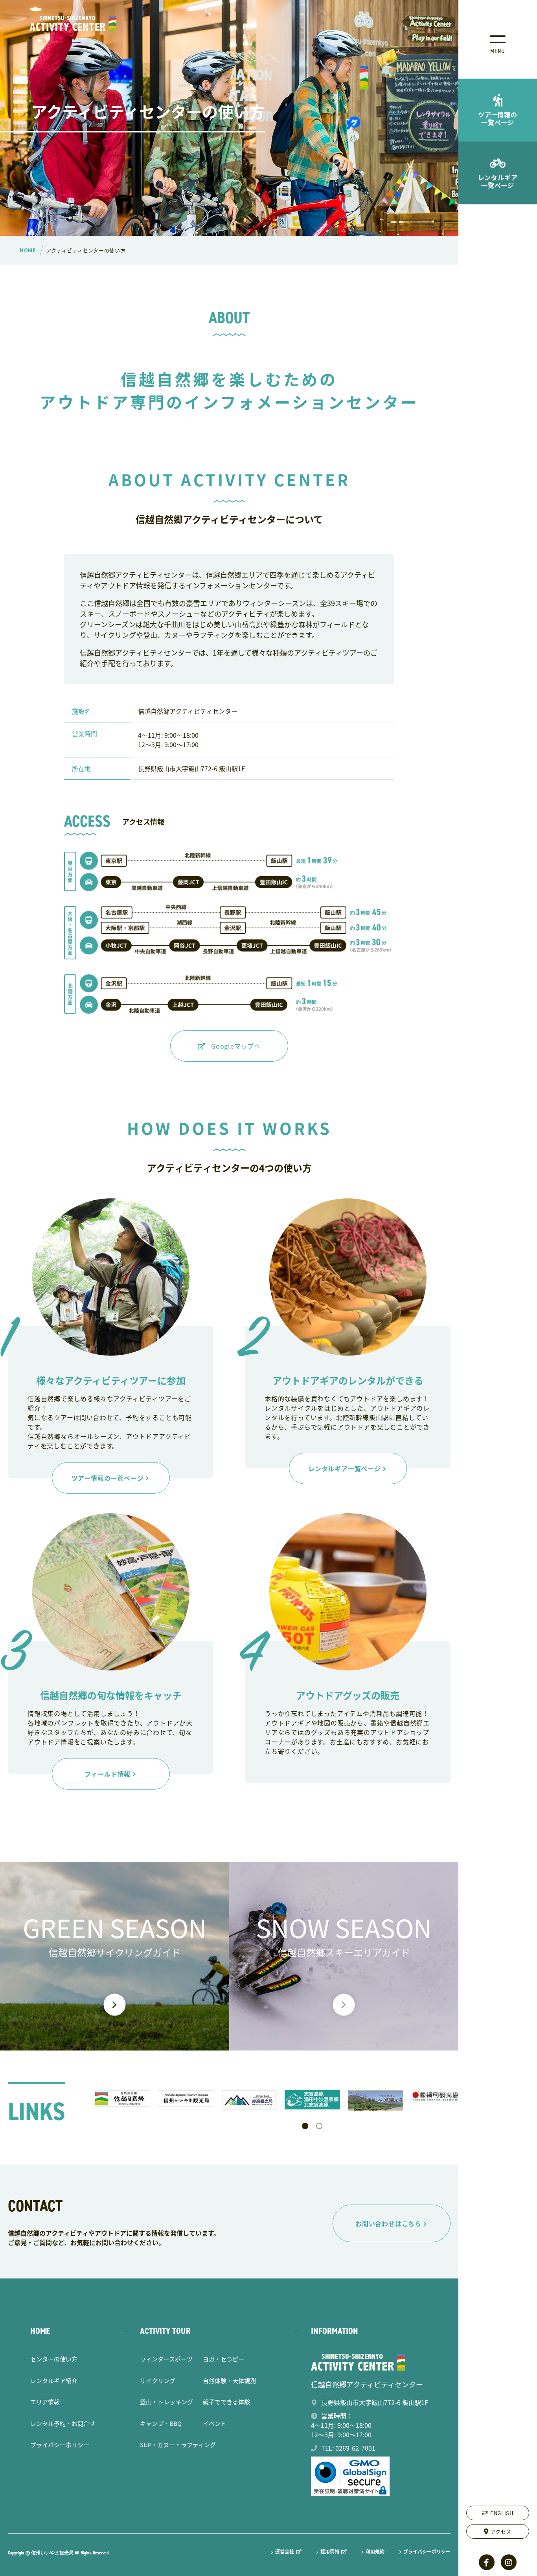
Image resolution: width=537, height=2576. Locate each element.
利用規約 (375, 2552)
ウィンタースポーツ (166, 2359)
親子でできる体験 (226, 2402)
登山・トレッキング (166, 2402)
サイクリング (158, 2380)
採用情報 (330, 2552)
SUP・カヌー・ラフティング (178, 2445)
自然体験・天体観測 (229, 2380)
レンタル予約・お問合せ (63, 2423)
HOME (40, 2331)
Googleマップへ (236, 1046)
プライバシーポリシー (60, 2445)
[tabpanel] (122, 2098)
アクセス (501, 2531)
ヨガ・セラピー (223, 2359)
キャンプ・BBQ (161, 2423)
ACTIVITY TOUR (165, 2331)
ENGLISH (502, 2513)
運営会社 (285, 2552)
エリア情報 (45, 2402)
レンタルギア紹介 (54, 2380)
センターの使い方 (54, 2359)
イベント (215, 2423)
